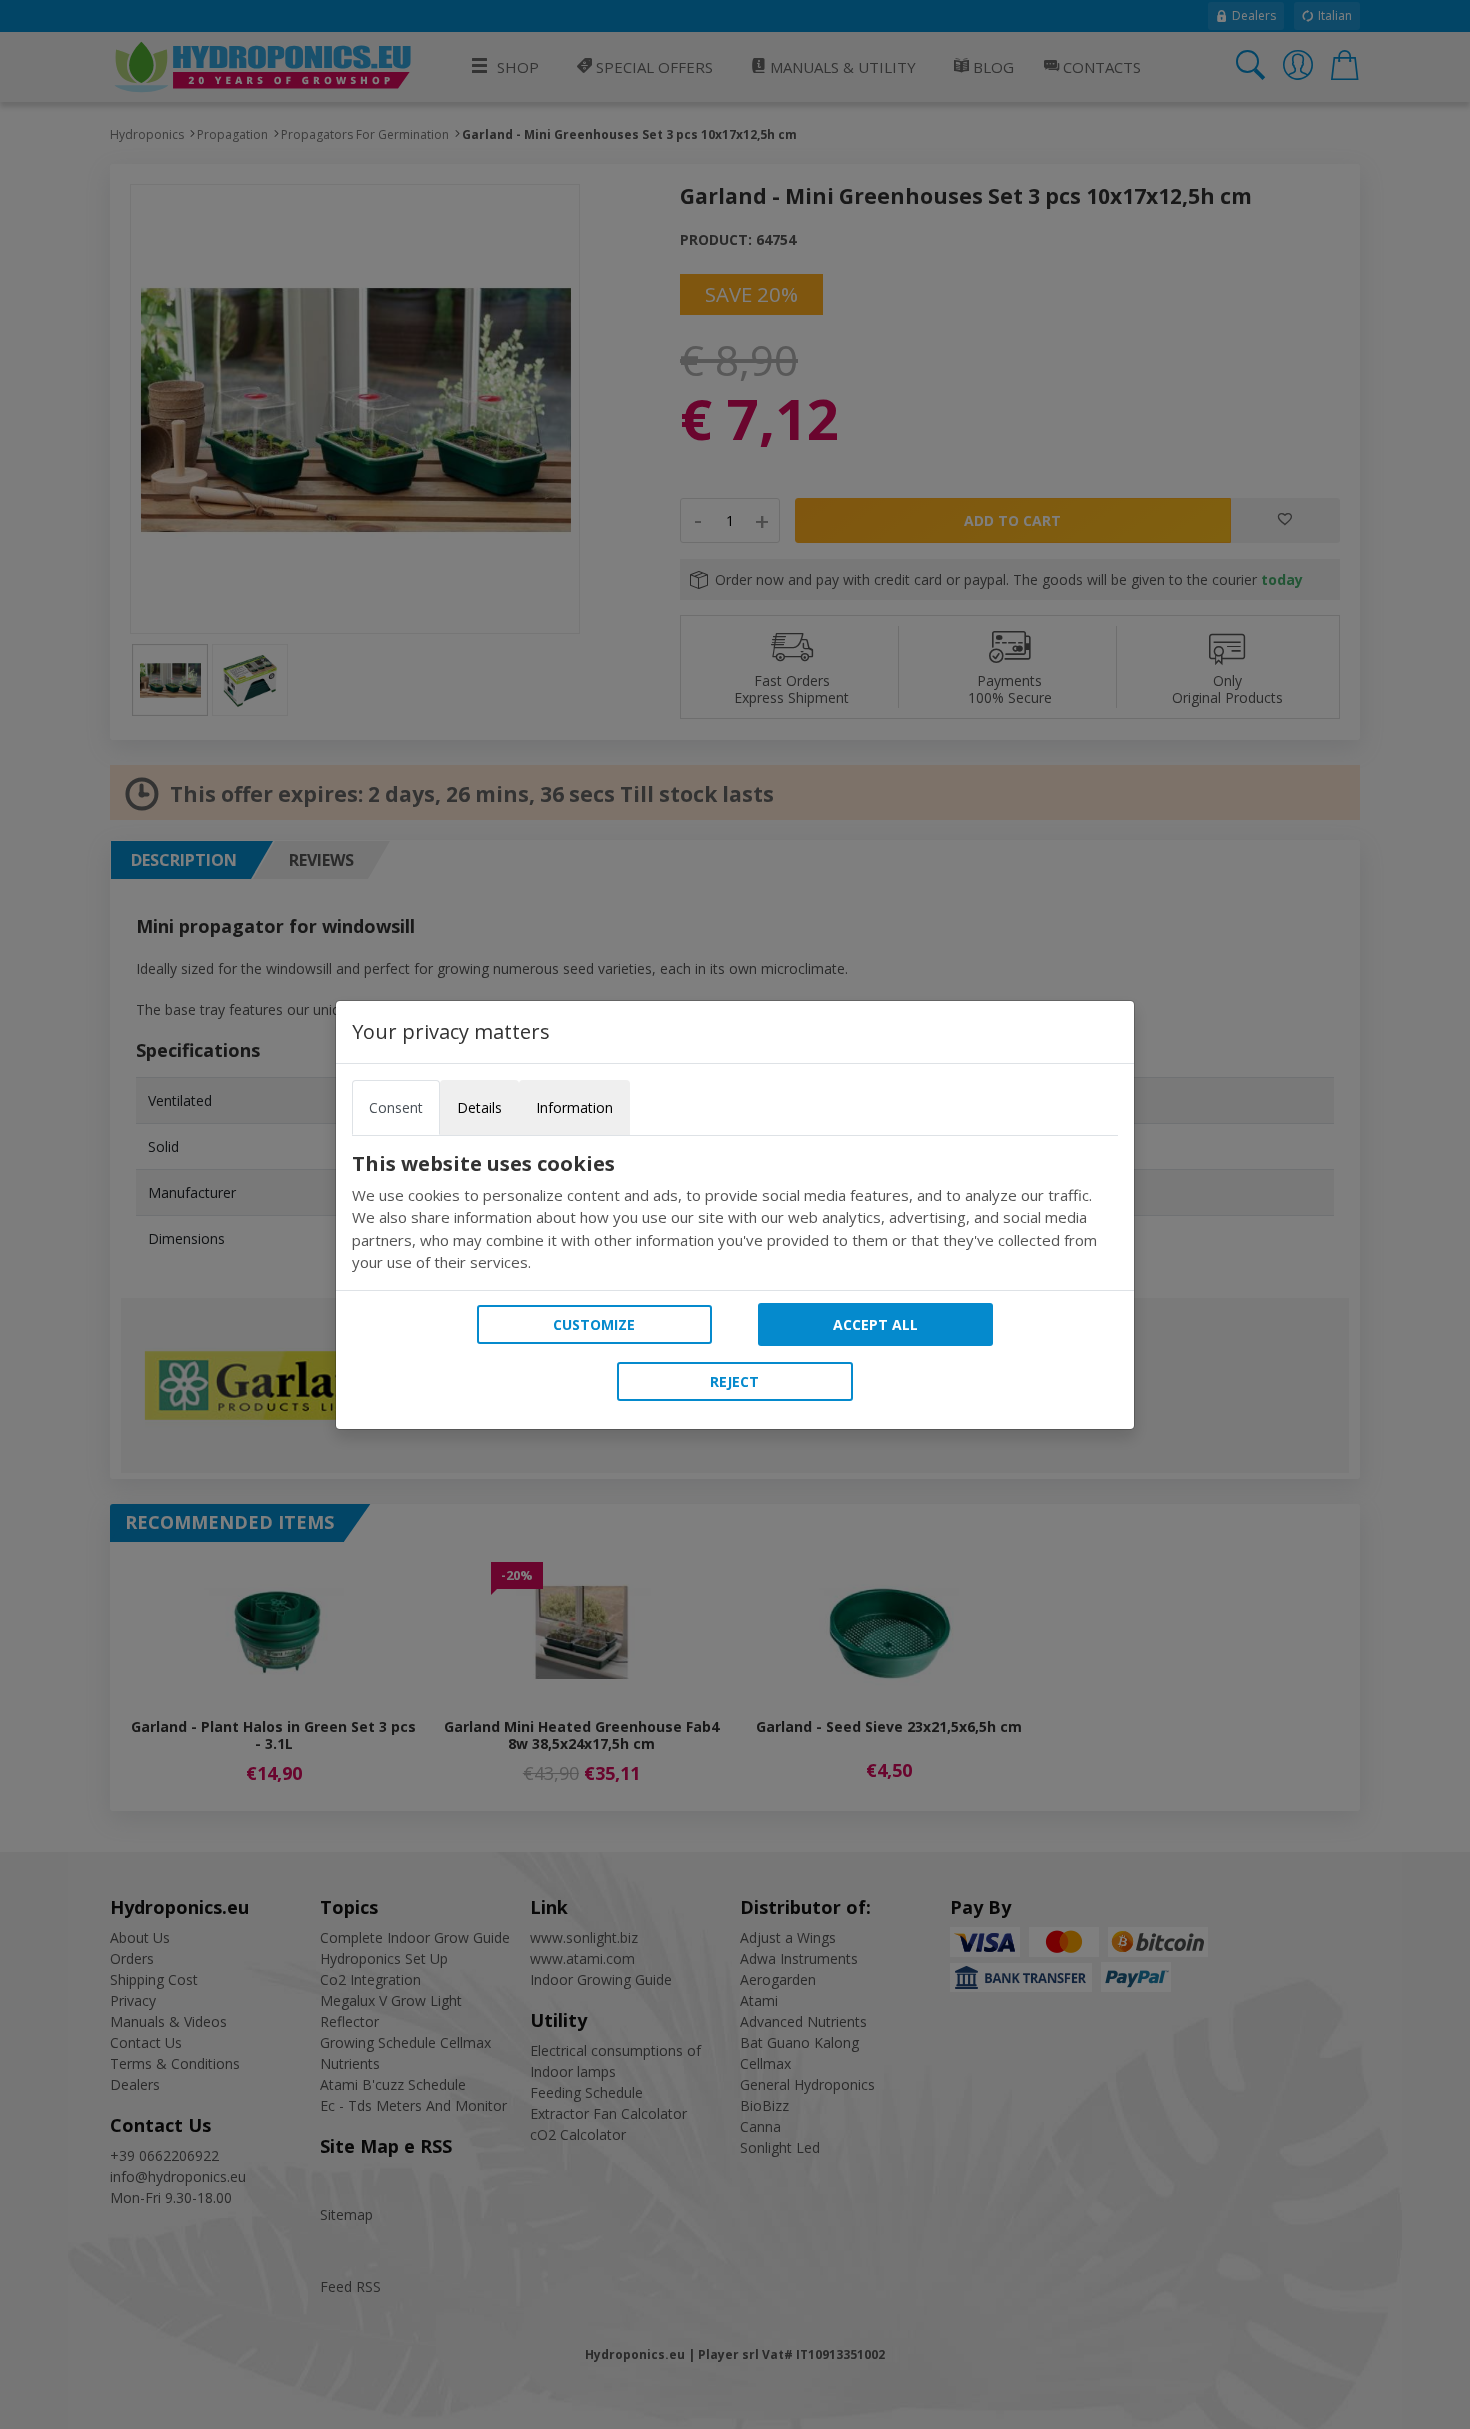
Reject (734, 1381)
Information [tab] (574, 1107)
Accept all (875, 1324)
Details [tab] (479, 1107)
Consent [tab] (396, 1107)
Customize (594, 1324)
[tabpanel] (735, 1213)
